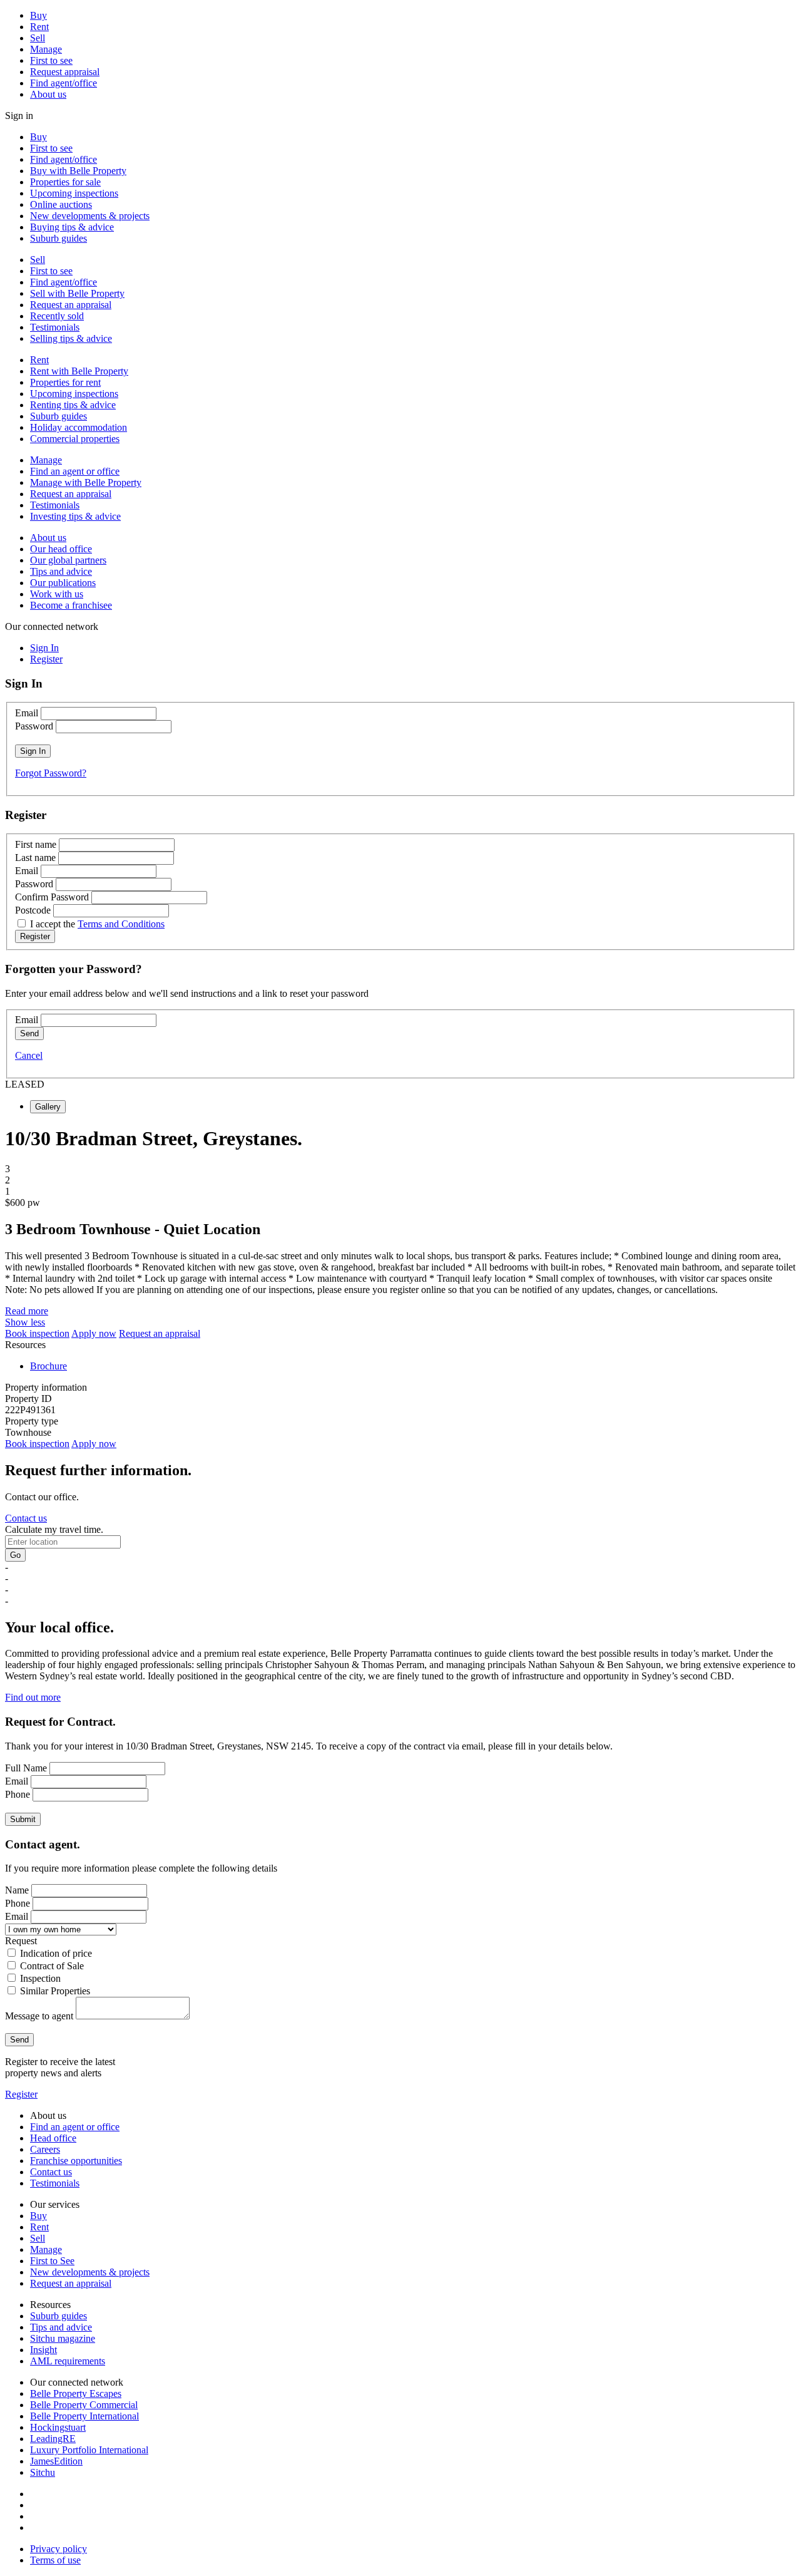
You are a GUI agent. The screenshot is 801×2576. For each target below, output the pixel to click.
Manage (46, 49)
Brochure (48, 1366)
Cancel (29, 1055)
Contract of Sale (52, 1966)
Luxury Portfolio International (89, 2450)
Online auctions (61, 204)
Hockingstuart (58, 2427)
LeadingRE (53, 2439)
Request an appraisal (71, 305)
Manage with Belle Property (86, 482)
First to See (52, 2261)
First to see (51, 60)
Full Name (26, 1768)
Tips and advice (61, 571)
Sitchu (43, 2472)
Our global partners (68, 560)
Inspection (40, 1978)
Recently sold (57, 316)
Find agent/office (64, 83)
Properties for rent (65, 382)
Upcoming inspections (74, 193)
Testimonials (55, 327)
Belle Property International (84, 2416)
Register (21, 2094)
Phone (18, 1794)
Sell (38, 38)
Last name (35, 858)
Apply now (94, 1333)
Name (17, 1890)
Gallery (48, 1107)
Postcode (33, 910)
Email (27, 713)
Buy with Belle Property (78, 171)
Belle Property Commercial (84, 2405)
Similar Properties (55, 1991)
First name (36, 844)
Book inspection (37, 1333)
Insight (43, 2350)
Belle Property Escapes (76, 2393)
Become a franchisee (71, 605)
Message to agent (39, 2016)
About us (48, 94)
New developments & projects (90, 216)
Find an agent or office (75, 471)
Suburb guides (59, 238)
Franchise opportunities (76, 2161)
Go (15, 1555)
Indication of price (56, 1953)
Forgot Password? (51, 773)
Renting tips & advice (73, 405)
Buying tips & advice (72, 227)
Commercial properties (75, 439)
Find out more (33, 1697)
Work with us (57, 594)
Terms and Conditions (121, 924)
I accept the (97, 924)
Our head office (61, 549)
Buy (38, 15)
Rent (39, 27)
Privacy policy (59, 2549)
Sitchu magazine (63, 2338)
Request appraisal (65, 72)
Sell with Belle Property (77, 293)
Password (34, 726)
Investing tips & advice (75, 516)
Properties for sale (65, 182)
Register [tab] (46, 659)
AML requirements (68, 2361)
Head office (53, 2138)
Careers (45, 2149)
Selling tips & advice (71, 338)
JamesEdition (56, 2461)
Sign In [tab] (44, 648)
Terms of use (55, 2560)
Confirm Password (52, 897)
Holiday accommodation (79, 427)
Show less (25, 1322)
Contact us (26, 1518)
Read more (27, 1311)
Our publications (63, 583)
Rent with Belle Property (79, 371)
